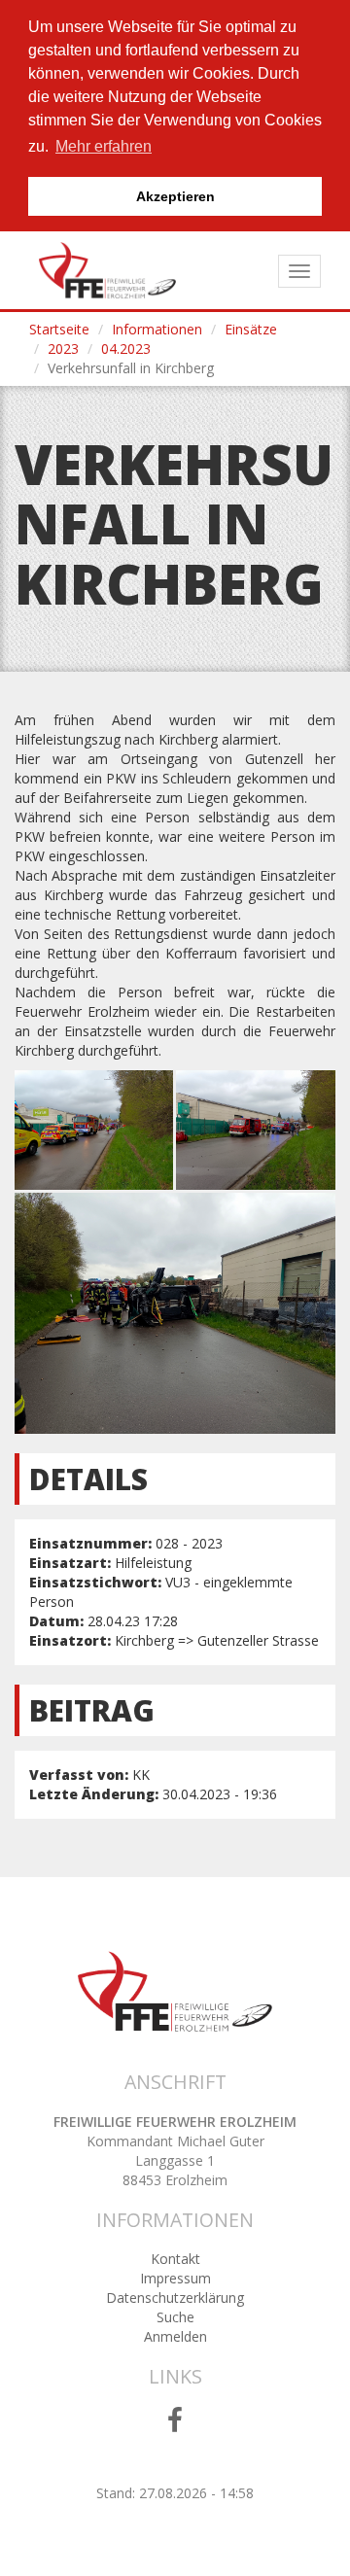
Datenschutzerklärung (175, 2298)
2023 (63, 348)
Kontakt (175, 2259)
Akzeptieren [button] (175, 196)
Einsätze (251, 329)
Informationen (157, 329)
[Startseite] (107, 270)
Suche (175, 2317)
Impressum (175, 2278)
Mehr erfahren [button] (104, 146)
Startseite (59, 329)
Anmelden (175, 2336)
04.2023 (126, 348)
